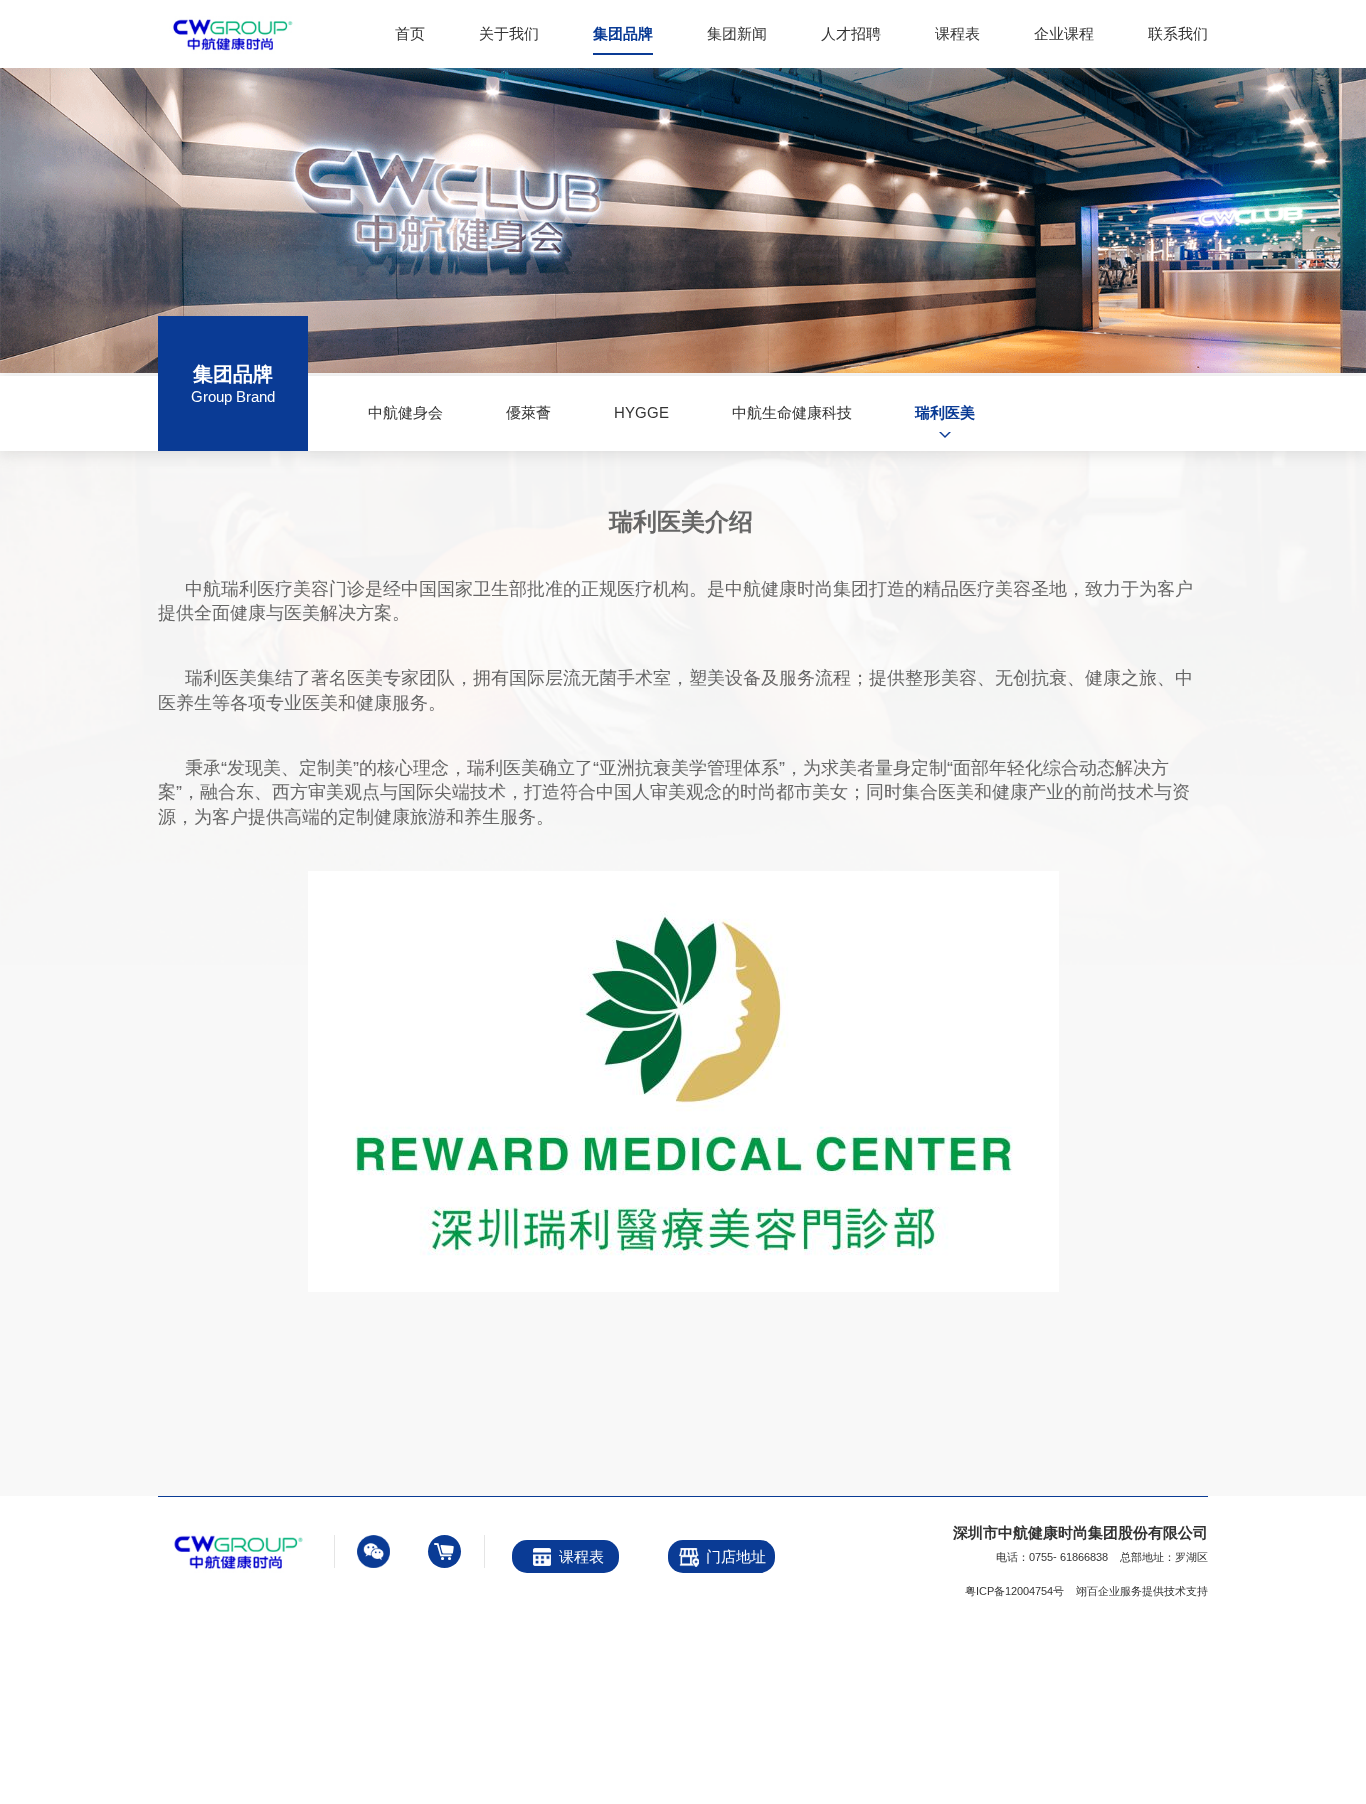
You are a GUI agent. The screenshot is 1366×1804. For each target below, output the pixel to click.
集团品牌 (623, 33)
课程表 (957, 33)
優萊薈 (528, 412)
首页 (410, 33)
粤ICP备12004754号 (1014, 1591)
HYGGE (641, 412)
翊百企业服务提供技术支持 (1142, 1591)
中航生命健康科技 (792, 412)
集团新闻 (737, 33)
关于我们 (509, 33)
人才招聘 (851, 33)
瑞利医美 (945, 412)
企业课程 (1064, 33)
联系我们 (1178, 33)
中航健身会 (405, 412)
